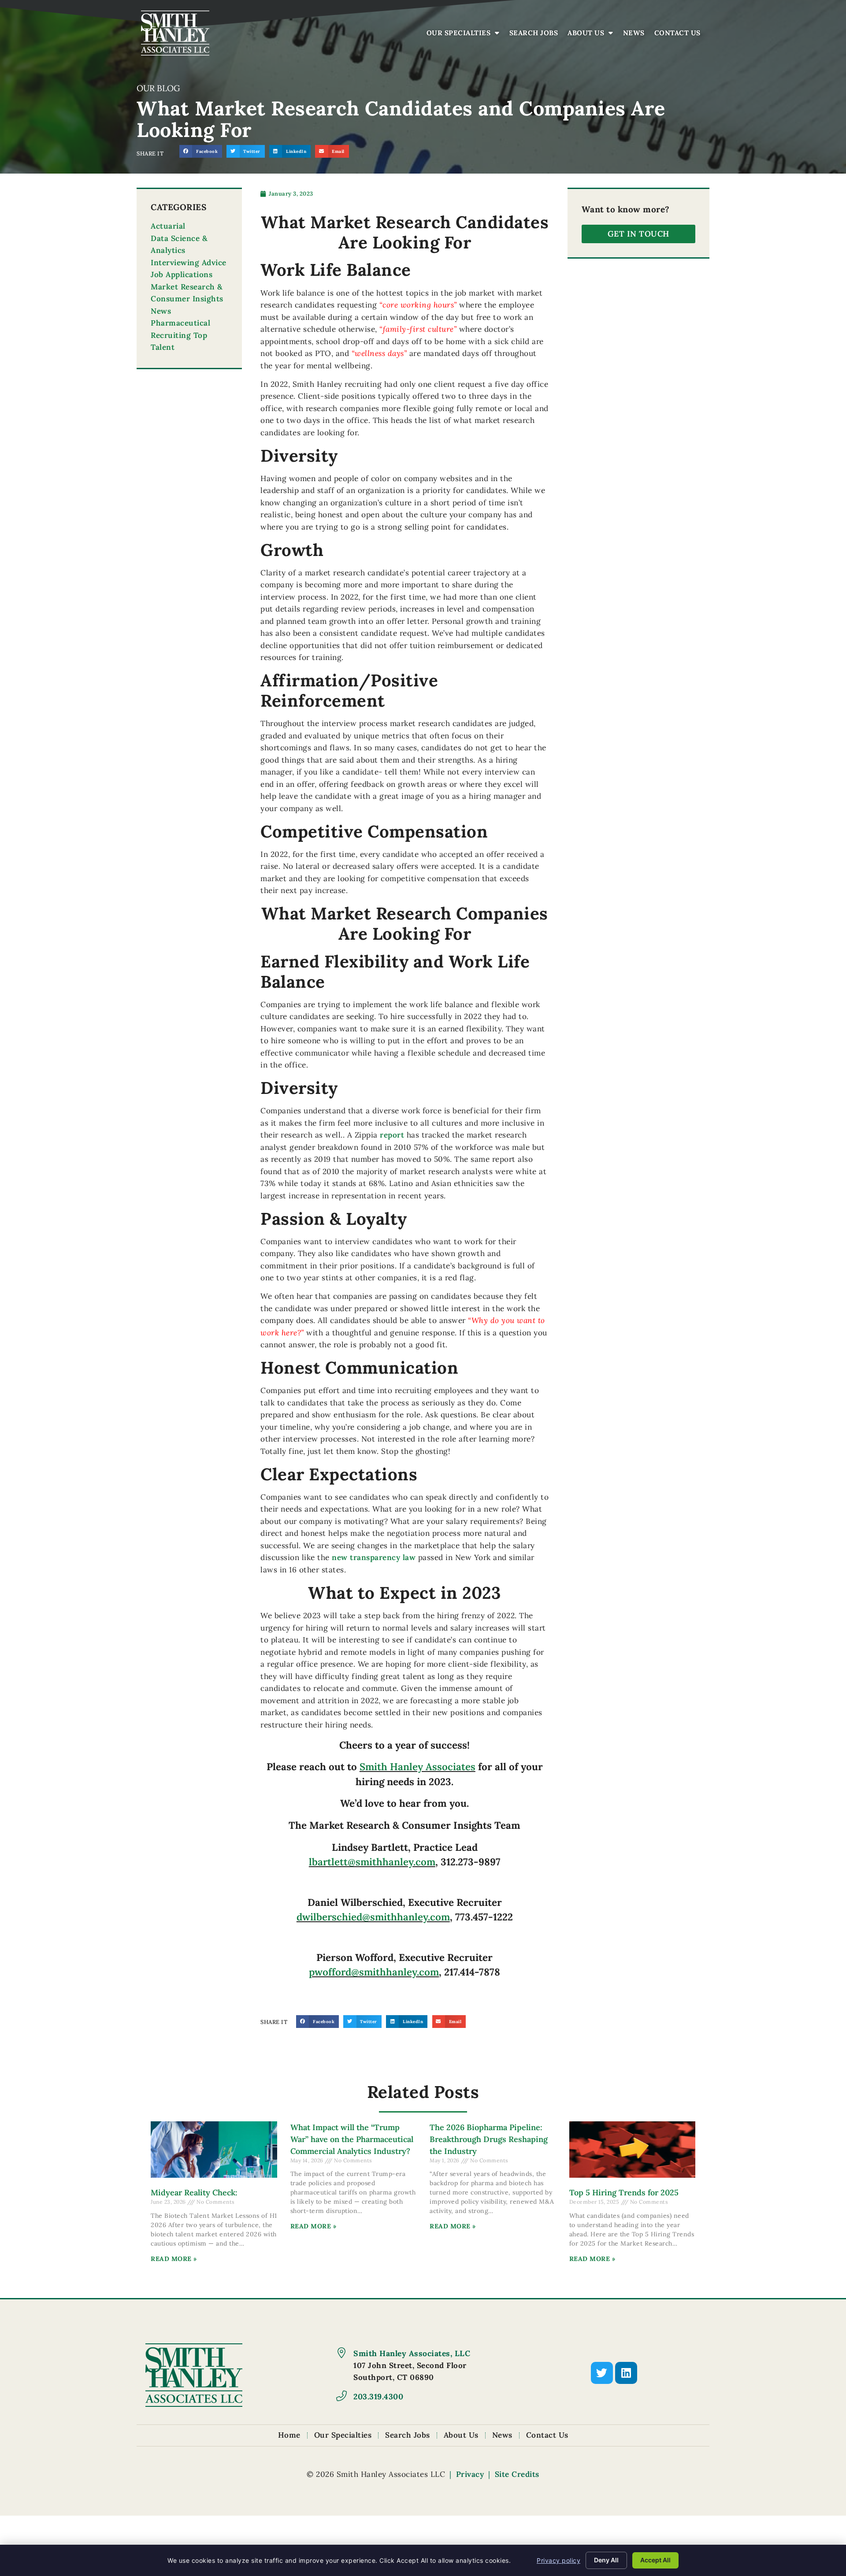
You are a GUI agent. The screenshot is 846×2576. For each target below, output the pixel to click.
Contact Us (680, 35)
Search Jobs (536, 35)
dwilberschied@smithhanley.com (373, 1917)
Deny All (606, 2560)
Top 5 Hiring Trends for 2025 (624, 2192)
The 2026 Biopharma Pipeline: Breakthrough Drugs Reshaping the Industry (489, 2139)
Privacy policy (558, 2560)
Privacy (470, 2474)
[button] (201, 151)
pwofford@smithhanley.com (374, 1972)
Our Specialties (465, 35)
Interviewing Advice (189, 263)
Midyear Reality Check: (194, 2192)
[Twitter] (602, 2373)
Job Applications (182, 274)
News (636, 35)
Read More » (174, 2259)
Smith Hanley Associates (417, 1766)
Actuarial (168, 226)
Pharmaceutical (180, 323)
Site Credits (517, 2474)
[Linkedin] (626, 2373)
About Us (593, 35)
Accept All (655, 2560)
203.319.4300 (378, 2396)
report (392, 1135)
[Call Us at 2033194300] (341, 2396)
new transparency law (374, 1557)
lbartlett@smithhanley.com (372, 1862)
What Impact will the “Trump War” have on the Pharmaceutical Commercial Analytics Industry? (352, 2139)
